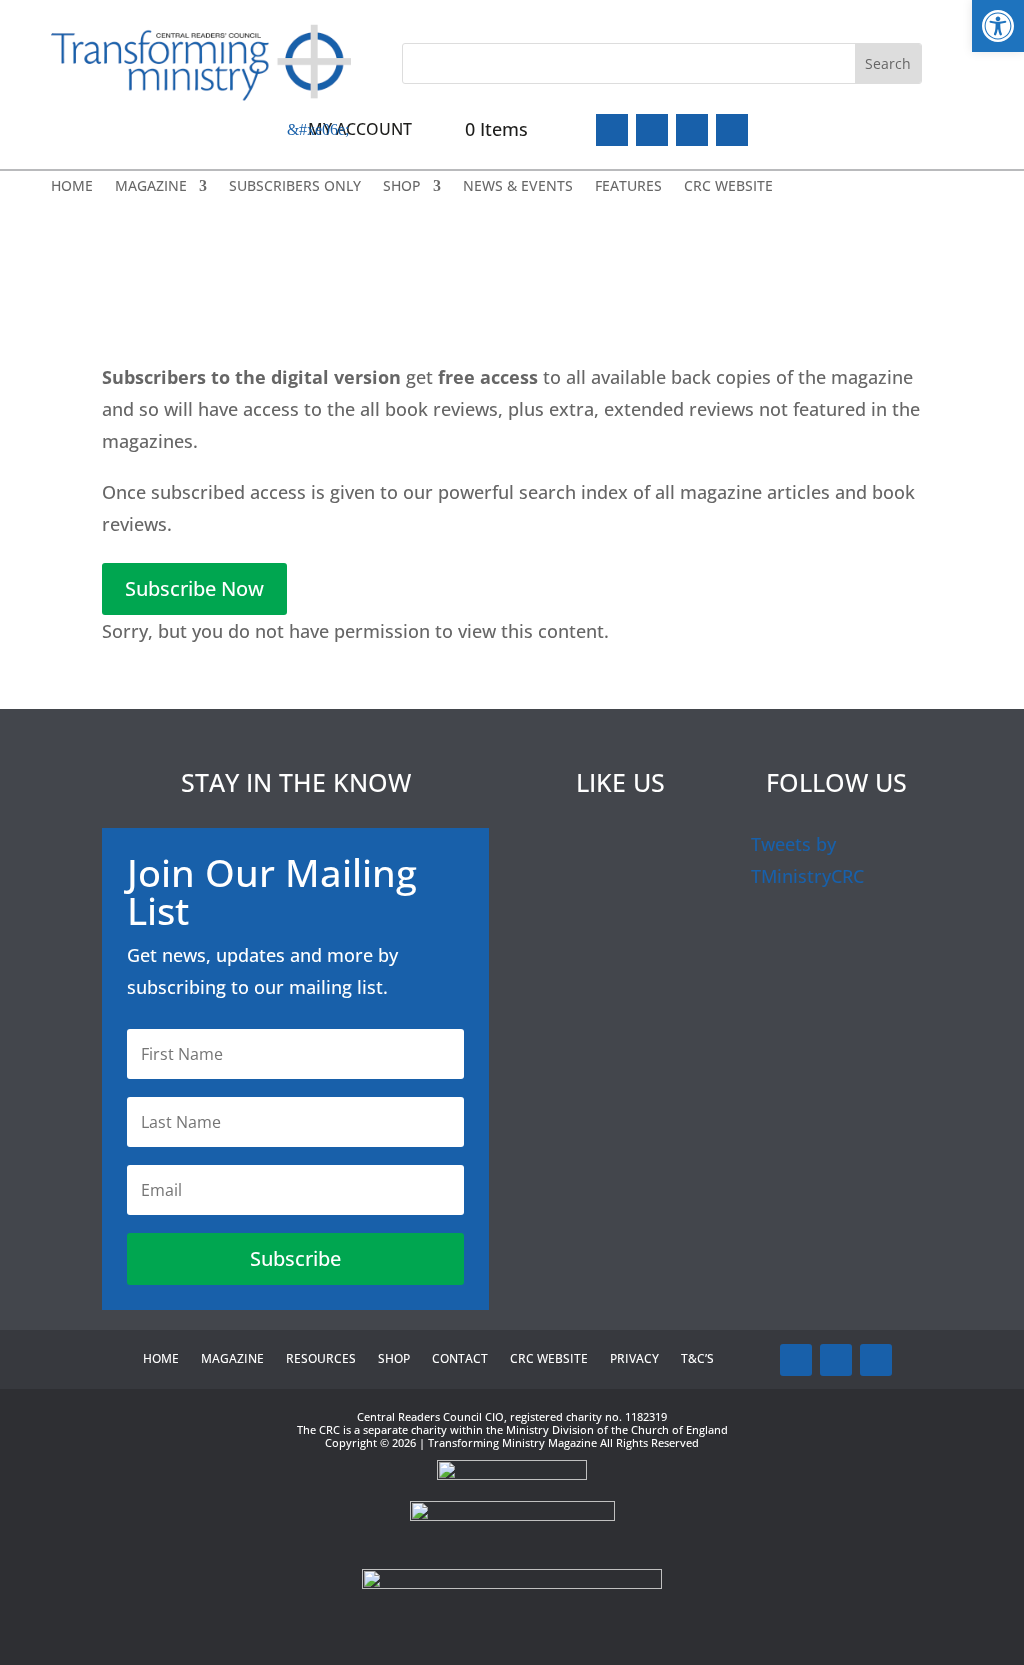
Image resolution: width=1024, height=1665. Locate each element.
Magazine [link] (151, 187)
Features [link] (628, 187)
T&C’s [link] (697, 1359)
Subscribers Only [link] (295, 187)
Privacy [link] (634, 1359)
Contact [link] (460, 1359)
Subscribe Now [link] (194, 588)
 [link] (732, 130)
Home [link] (72, 187)
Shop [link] (402, 187)
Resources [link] (321, 1359)
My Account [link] (360, 129)
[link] (998, 26)
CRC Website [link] (728, 187)
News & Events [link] (518, 187)
